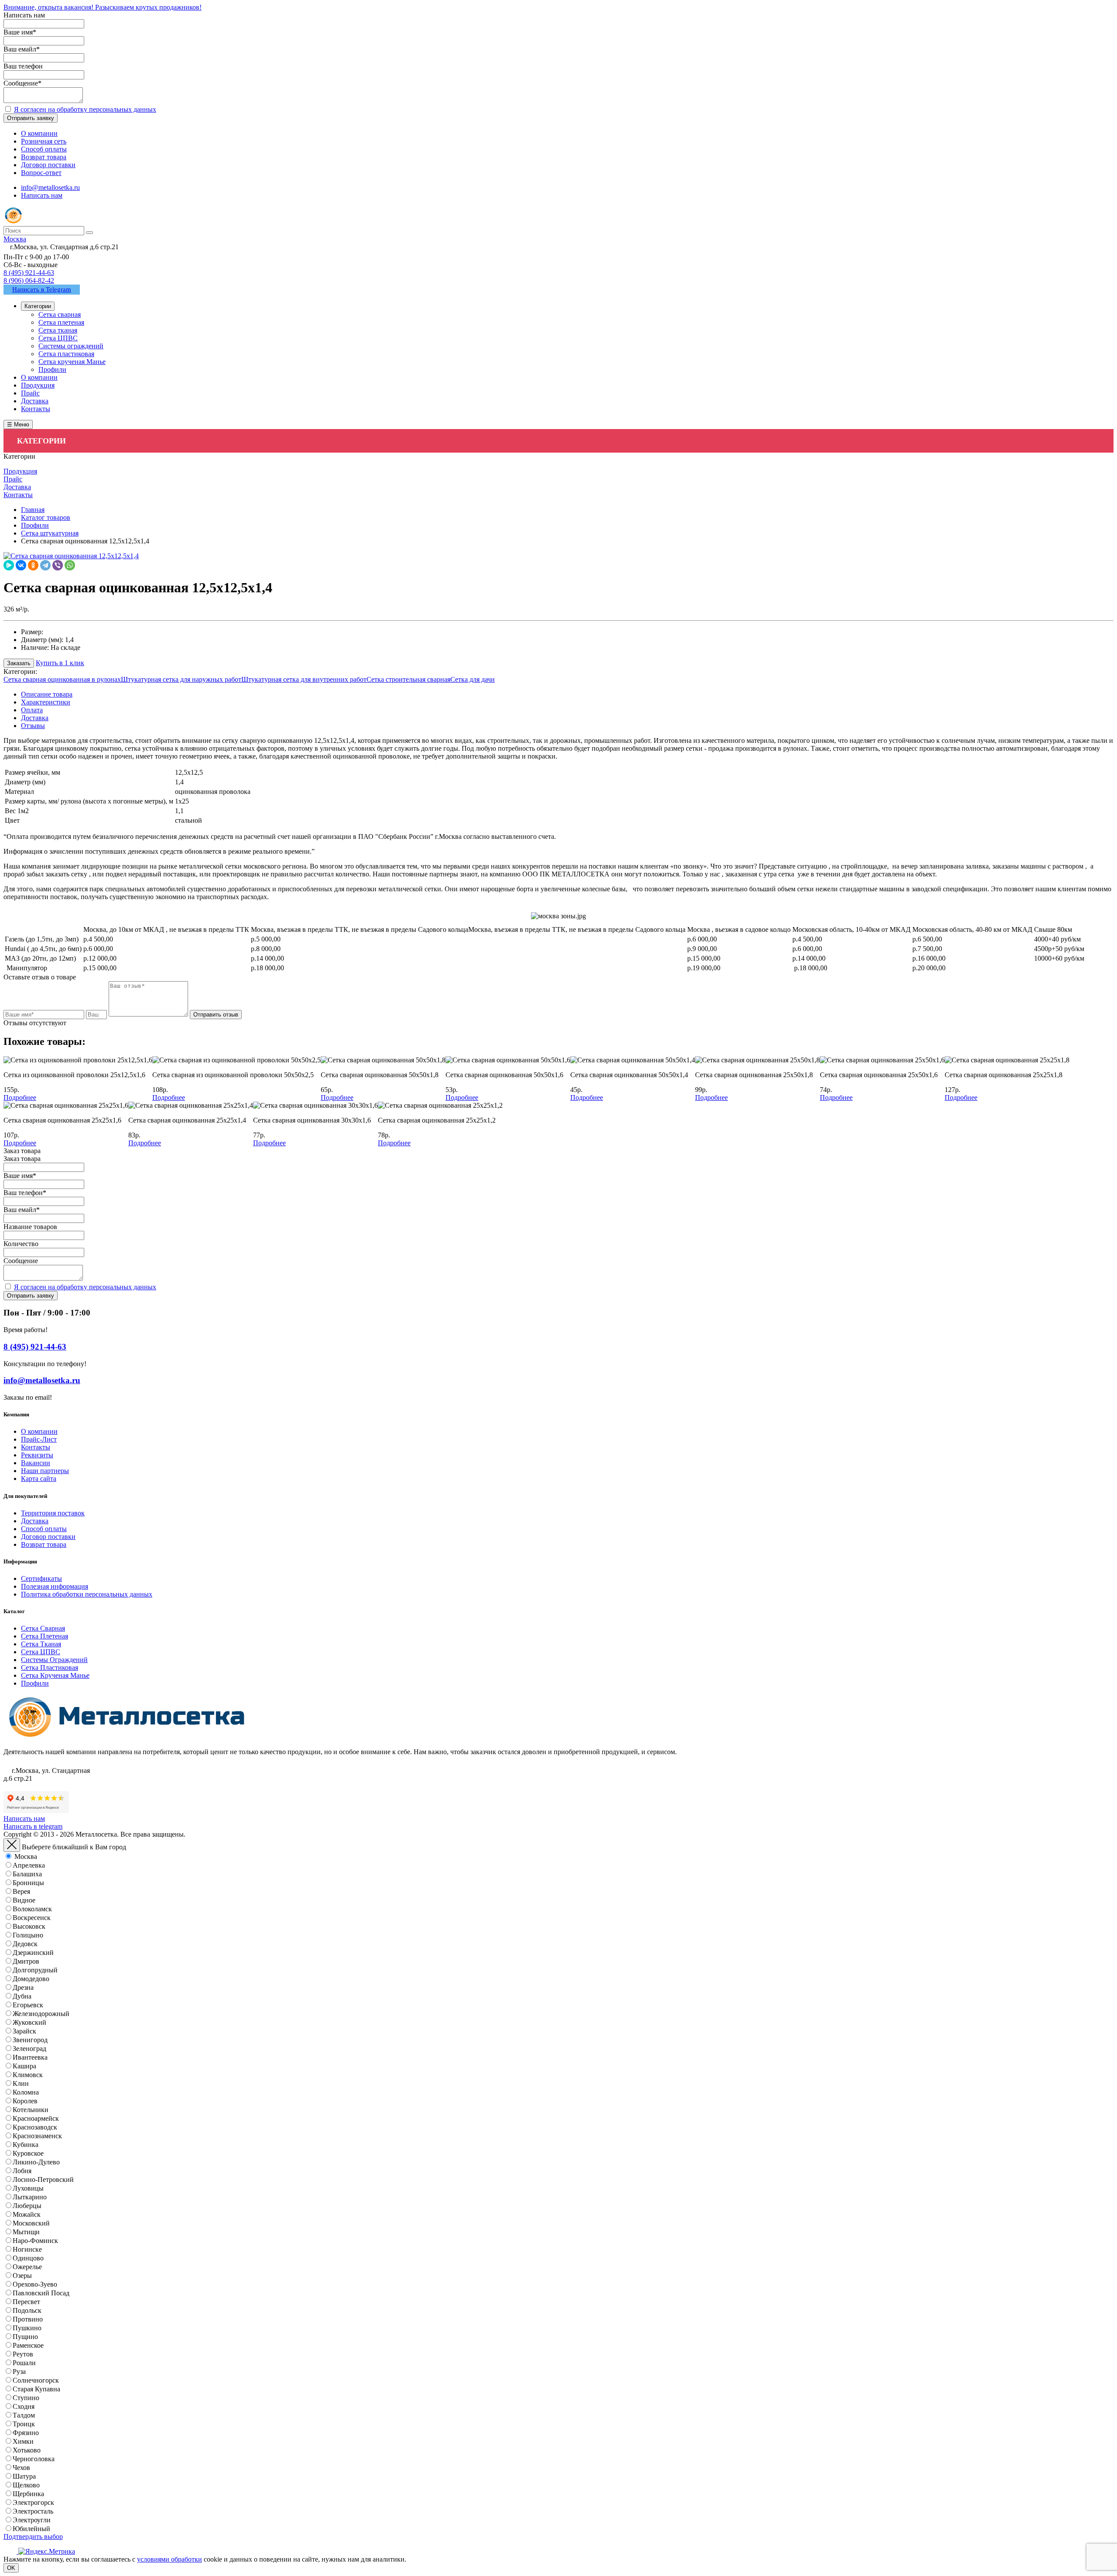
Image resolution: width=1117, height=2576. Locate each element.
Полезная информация (55, 1586)
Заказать (19, 663)
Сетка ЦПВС (41, 1652)
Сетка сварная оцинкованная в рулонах (62, 679)
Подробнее (20, 1097)
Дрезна (23, 1987)
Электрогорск (33, 2502)
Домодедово (31, 1979)
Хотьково (27, 2450)
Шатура (24, 2476)
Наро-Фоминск (35, 2241)
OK (11, 2568)
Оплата (32, 710)
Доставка (35, 718)
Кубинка (26, 2145)
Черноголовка (34, 2459)
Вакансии (36, 1463)
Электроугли (32, 2520)
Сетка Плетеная (45, 1636)
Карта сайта (39, 1479)
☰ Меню (18, 424)
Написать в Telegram (42, 289)
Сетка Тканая (41, 1644)
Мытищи (26, 2232)
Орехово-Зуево (35, 2284)
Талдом (24, 2415)
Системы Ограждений (54, 1660)
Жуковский (29, 2022)
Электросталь (33, 2511)
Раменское (28, 2345)
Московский (31, 2223)
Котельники (31, 2110)
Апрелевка (29, 1865)
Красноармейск (36, 2118)
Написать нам (42, 195)
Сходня (24, 2406)
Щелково (26, 2485)
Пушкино (27, 2328)
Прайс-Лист (39, 1439)
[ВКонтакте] (21, 565)
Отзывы (33, 726)
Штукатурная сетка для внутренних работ (304, 679)
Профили (35, 1683)
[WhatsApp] (70, 565)
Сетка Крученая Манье (55, 1675)
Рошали (24, 2363)
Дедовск (25, 1944)
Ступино (26, 2398)
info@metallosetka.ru (50, 187)
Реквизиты (37, 1455)
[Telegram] (45, 565)
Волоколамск (32, 1909)
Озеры (22, 2275)
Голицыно (28, 1935)
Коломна (26, 2092)
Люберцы (27, 2206)
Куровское (28, 2153)
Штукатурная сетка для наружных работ (181, 679)
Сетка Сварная (43, 1628)
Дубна (22, 1996)
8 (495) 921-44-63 (29, 273)
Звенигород (30, 2040)
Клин (21, 2083)
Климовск (28, 2075)
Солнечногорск (36, 2380)
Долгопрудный (35, 1970)
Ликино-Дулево (36, 2162)
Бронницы (28, 1883)
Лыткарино (30, 2197)
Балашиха (27, 1874)
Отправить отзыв (216, 1015)
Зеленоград (29, 2049)
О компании (39, 1431)
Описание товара (47, 694)
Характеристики (46, 702)
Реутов (23, 2354)
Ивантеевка (30, 2057)
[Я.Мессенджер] (9, 565)
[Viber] (58, 565)
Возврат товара (44, 1544)
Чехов (21, 2468)
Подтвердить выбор (33, 2537)
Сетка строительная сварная (408, 679)
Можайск (27, 2214)
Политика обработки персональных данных (87, 1594)
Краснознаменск (37, 2136)
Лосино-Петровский (43, 2179)
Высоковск (29, 1926)
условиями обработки (170, 2559)
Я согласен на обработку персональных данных (85, 109)
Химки (23, 2441)
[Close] (12, 1845)
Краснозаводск (35, 2127)
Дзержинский (33, 1953)
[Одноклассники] (33, 565)
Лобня (22, 2171)
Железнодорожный (41, 2014)
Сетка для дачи (473, 679)
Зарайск (24, 2031)
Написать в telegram (33, 1826)
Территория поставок (53, 1513)
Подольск (27, 2310)
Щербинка (28, 2494)
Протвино (28, 2319)
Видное (24, 1900)
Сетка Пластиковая (50, 1668)
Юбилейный (31, 2529)
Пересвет (26, 2302)
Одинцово (28, 2258)
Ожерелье (27, 2267)
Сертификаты (41, 1578)
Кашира (24, 2066)
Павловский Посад (41, 2293)
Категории (38, 306)
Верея (21, 1891)
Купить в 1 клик (60, 663)
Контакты (36, 1447)
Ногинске (27, 2249)
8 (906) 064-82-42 (29, 280)
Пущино (25, 2337)
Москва (26, 1856)
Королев (25, 2101)
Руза (19, 2372)
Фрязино (26, 2433)
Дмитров (26, 1961)
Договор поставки (48, 1537)
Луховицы (28, 2188)
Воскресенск (32, 1918)
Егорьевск (28, 2005)
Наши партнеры (45, 1471)
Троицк (24, 2424)
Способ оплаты (44, 1529)
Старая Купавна (36, 2389)
